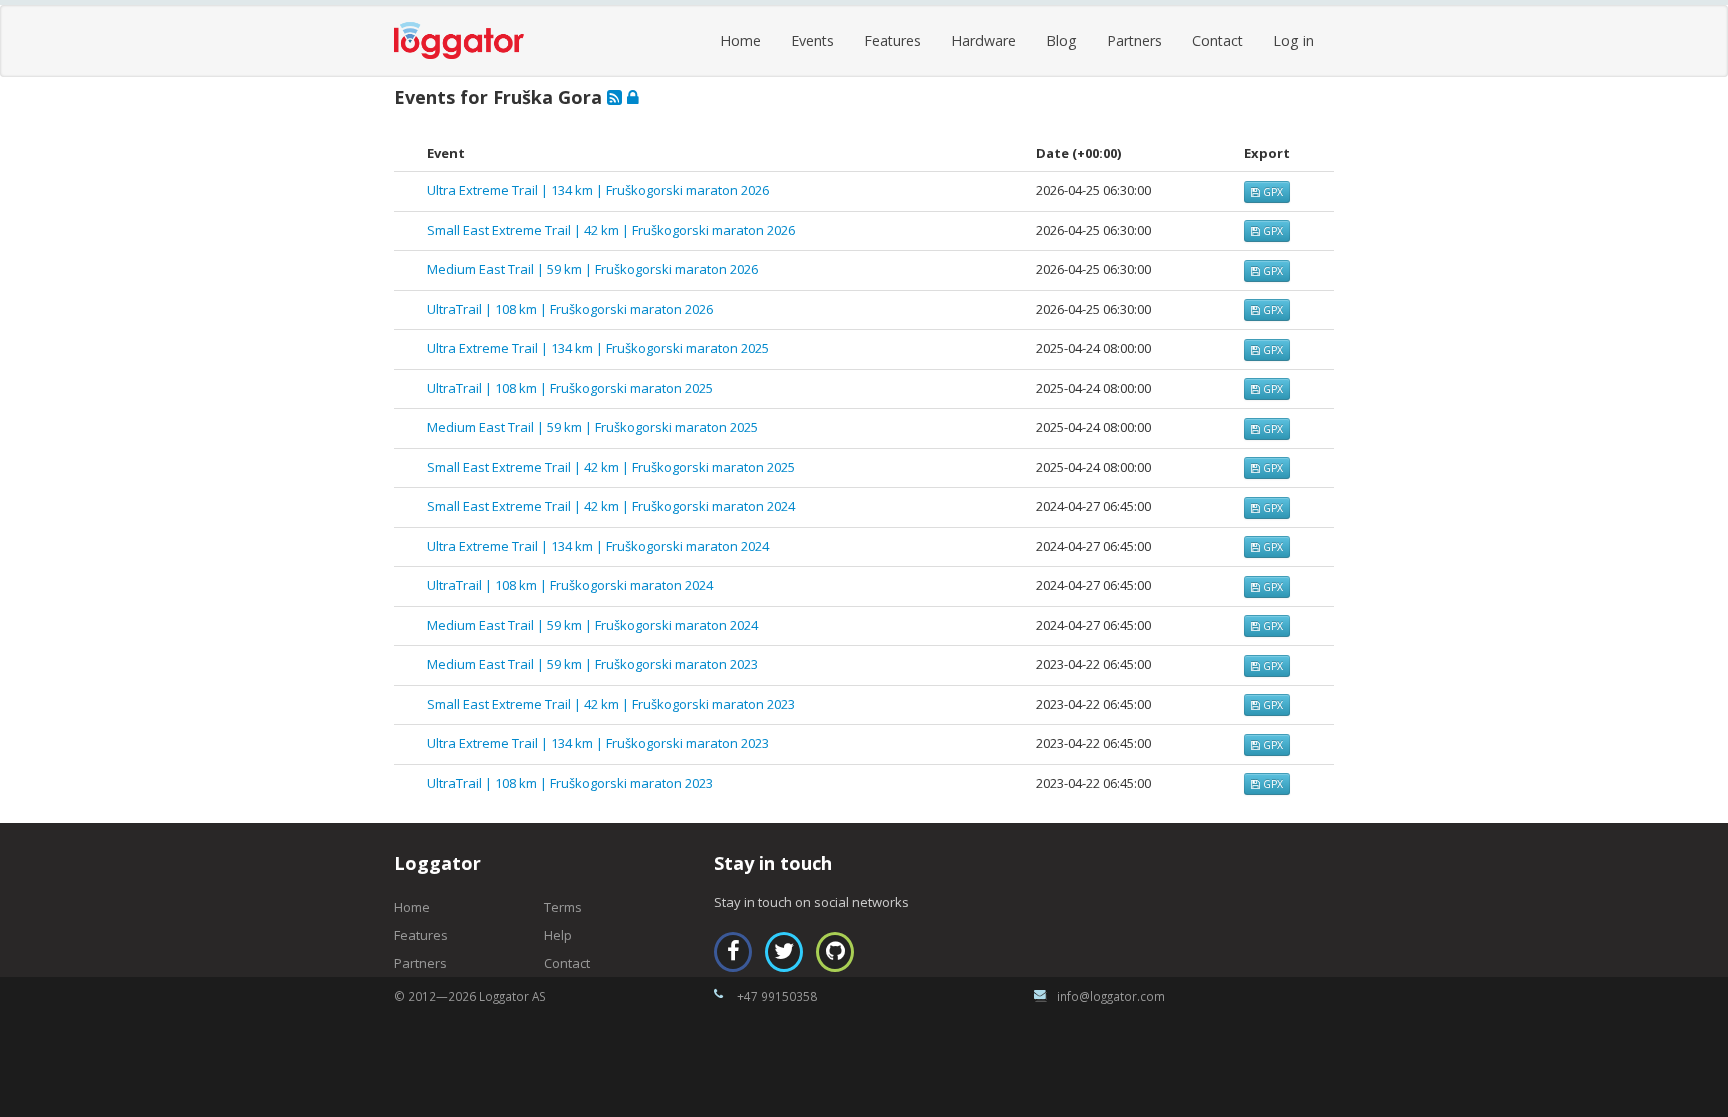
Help (558, 935)
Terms (563, 907)
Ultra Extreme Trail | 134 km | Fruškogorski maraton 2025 (598, 348)
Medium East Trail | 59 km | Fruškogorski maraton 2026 (592, 269)
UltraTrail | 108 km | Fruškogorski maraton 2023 (570, 783)
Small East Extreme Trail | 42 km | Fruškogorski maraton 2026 (611, 230)
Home (740, 40)
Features (892, 40)
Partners (1134, 40)
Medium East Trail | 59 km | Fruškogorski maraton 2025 (592, 427)
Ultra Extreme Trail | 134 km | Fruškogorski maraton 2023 (598, 743)
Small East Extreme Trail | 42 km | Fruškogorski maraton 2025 (611, 467)
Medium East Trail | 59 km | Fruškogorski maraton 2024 (592, 625)
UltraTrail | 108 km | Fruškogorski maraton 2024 (570, 585)
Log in (1293, 40)
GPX (1271, 192)
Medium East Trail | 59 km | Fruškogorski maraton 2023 (592, 664)
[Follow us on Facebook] (733, 952)
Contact (1217, 40)
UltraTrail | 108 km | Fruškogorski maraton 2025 (570, 388)
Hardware (983, 40)
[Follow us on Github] (835, 952)
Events (812, 40)
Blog (1061, 40)
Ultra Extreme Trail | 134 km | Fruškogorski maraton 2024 (598, 546)
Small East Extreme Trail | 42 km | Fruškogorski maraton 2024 (611, 506)
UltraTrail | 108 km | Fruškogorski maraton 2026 (570, 309)
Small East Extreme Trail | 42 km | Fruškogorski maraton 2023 (611, 704)
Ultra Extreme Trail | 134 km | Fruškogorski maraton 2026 (598, 190)
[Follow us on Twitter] (784, 952)
